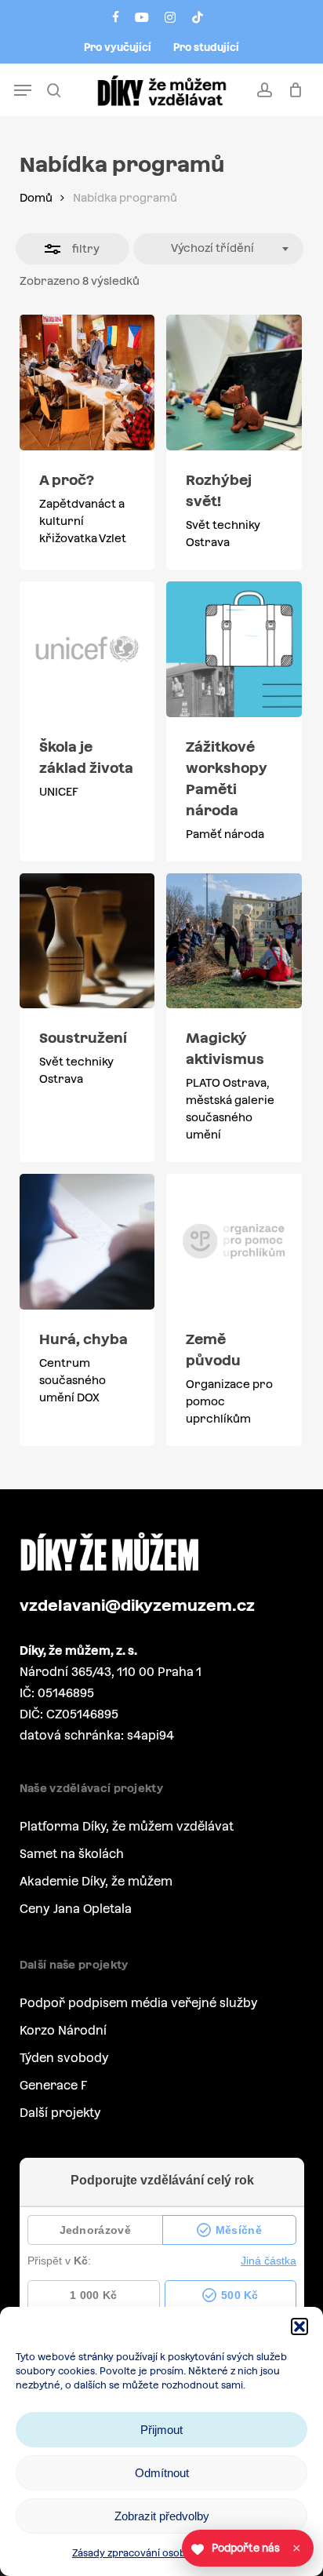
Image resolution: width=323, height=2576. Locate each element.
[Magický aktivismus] (234, 941)
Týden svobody (64, 2058)
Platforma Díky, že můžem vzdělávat (127, 1826)
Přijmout (161, 2430)
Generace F (53, 2085)
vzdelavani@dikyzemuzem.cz (137, 1605)
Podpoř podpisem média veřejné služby (139, 2003)
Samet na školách (72, 1854)
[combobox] (219, 249)
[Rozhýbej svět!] (234, 383)
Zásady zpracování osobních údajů (154, 2553)
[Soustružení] (87, 941)
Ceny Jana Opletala (76, 1909)
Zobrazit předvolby (162, 2516)
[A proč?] (87, 383)
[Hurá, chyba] (87, 1242)
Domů (36, 198)
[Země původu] (234, 1242)
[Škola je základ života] (87, 649)
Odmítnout (162, 2473)
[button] (299, 2326)
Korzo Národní (63, 2030)
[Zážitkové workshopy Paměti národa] (234, 649)
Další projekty (60, 2113)
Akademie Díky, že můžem (96, 1881)
